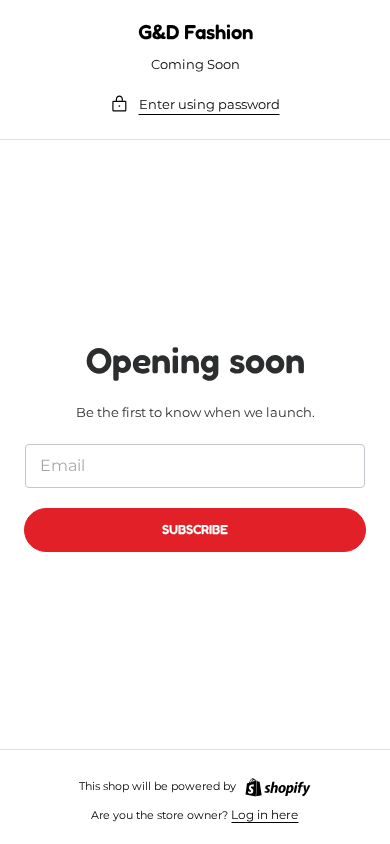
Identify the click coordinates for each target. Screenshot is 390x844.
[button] (194, 104)
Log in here (264, 814)
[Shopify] (278, 787)
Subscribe (195, 529)
